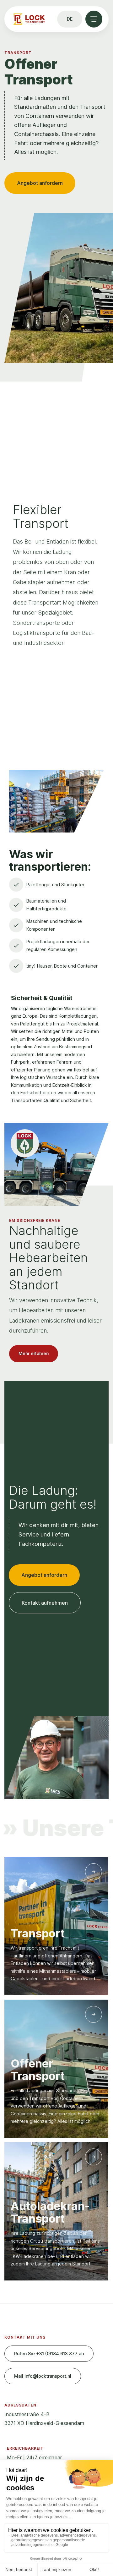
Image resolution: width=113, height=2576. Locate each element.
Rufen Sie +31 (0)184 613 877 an (49, 2353)
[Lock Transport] (29, 19)
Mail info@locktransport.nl (43, 2376)
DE (70, 65)
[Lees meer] (94, 1872)
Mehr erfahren (34, 1353)
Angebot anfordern (40, 183)
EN (70, 83)
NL (70, 46)
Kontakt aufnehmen (45, 1603)
